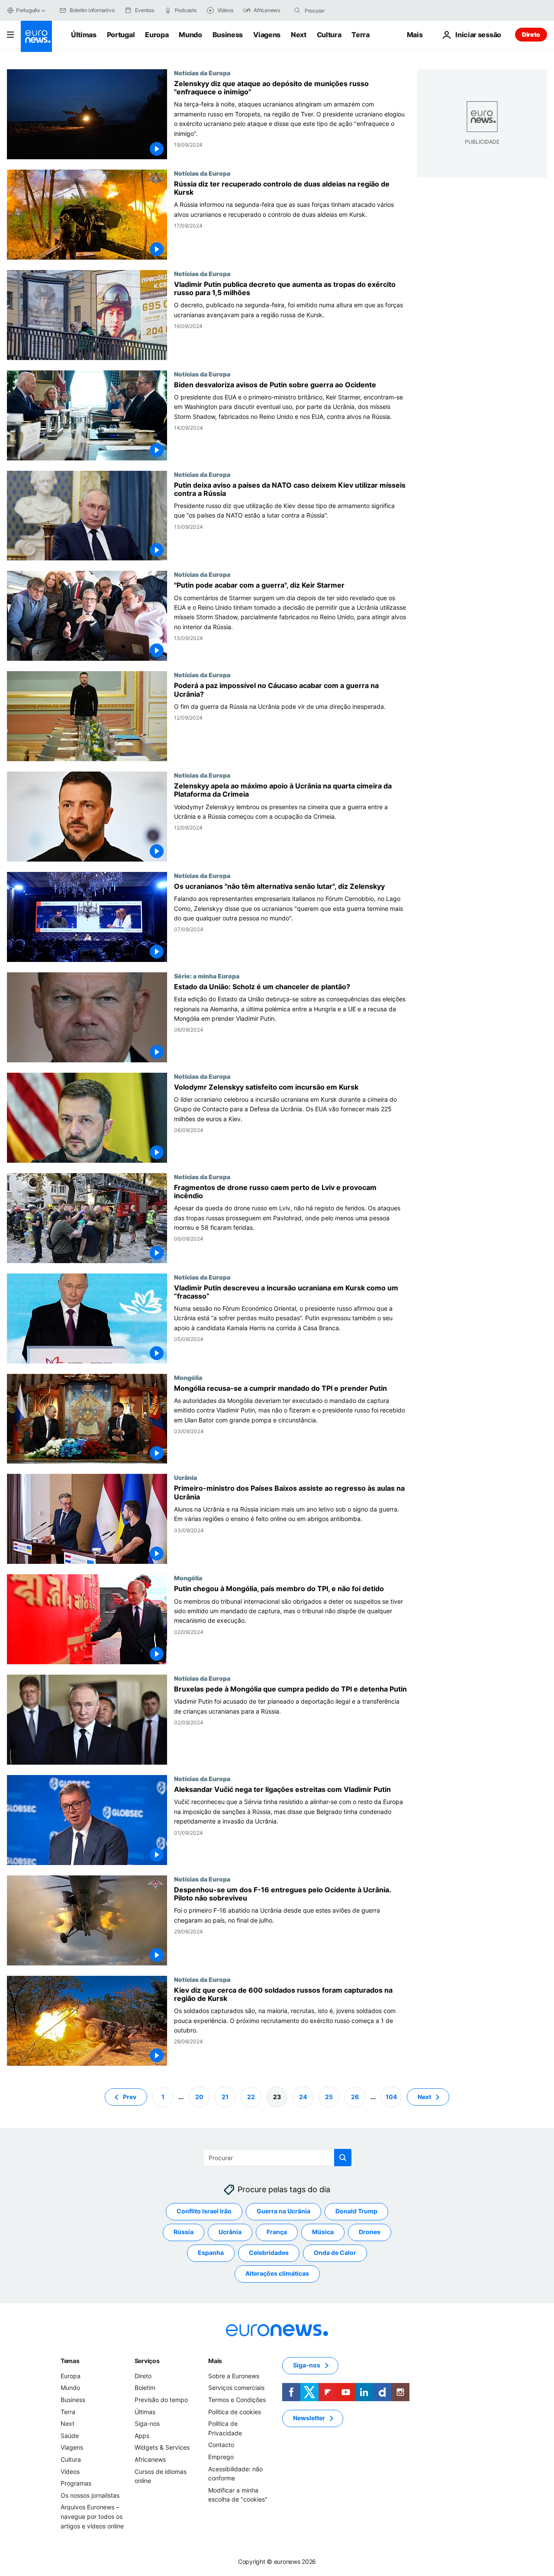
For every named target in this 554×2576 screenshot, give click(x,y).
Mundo (190, 35)
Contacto (221, 2445)
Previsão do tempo (161, 2400)
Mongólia (188, 1377)
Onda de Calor (335, 2253)
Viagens (267, 35)
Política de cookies (235, 2411)
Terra (360, 35)
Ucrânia (185, 1477)
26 (355, 2096)
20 (199, 2096)
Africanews (150, 2459)
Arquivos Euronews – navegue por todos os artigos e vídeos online (92, 2516)
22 (251, 2096)
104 (391, 2096)
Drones (370, 2232)
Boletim (145, 2388)
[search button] (297, 10)
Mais (215, 2361)
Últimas (84, 35)
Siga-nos (147, 2423)
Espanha (211, 2253)
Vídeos (70, 2471)
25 (329, 2096)
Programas (76, 2483)
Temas (70, 2361)
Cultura (329, 35)
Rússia (184, 2232)
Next (299, 35)
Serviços (147, 2361)
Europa (157, 35)
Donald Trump (356, 2211)
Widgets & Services (162, 2447)
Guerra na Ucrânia (283, 2211)
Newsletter (309, 2418)
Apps (142, 2436)
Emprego (221, 2457)
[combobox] (341, 10)
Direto (531, 34)
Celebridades (269, 2253)
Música (323, 2232)
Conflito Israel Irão (204, 2211)
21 (225, 2096)
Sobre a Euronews (234, 2376)
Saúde (70, 2436)
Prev (130, 2096)
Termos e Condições (237, 2400)
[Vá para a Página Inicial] (36, 36)
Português (28, 10)
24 (303, 2096)
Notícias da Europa (202, 73)
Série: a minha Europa (207, 976)
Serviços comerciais (236, 2388)
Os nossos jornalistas (90, 2495)
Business (228, 35)
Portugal (121, 35)
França (277, 2232)
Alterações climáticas (277, 2273)
